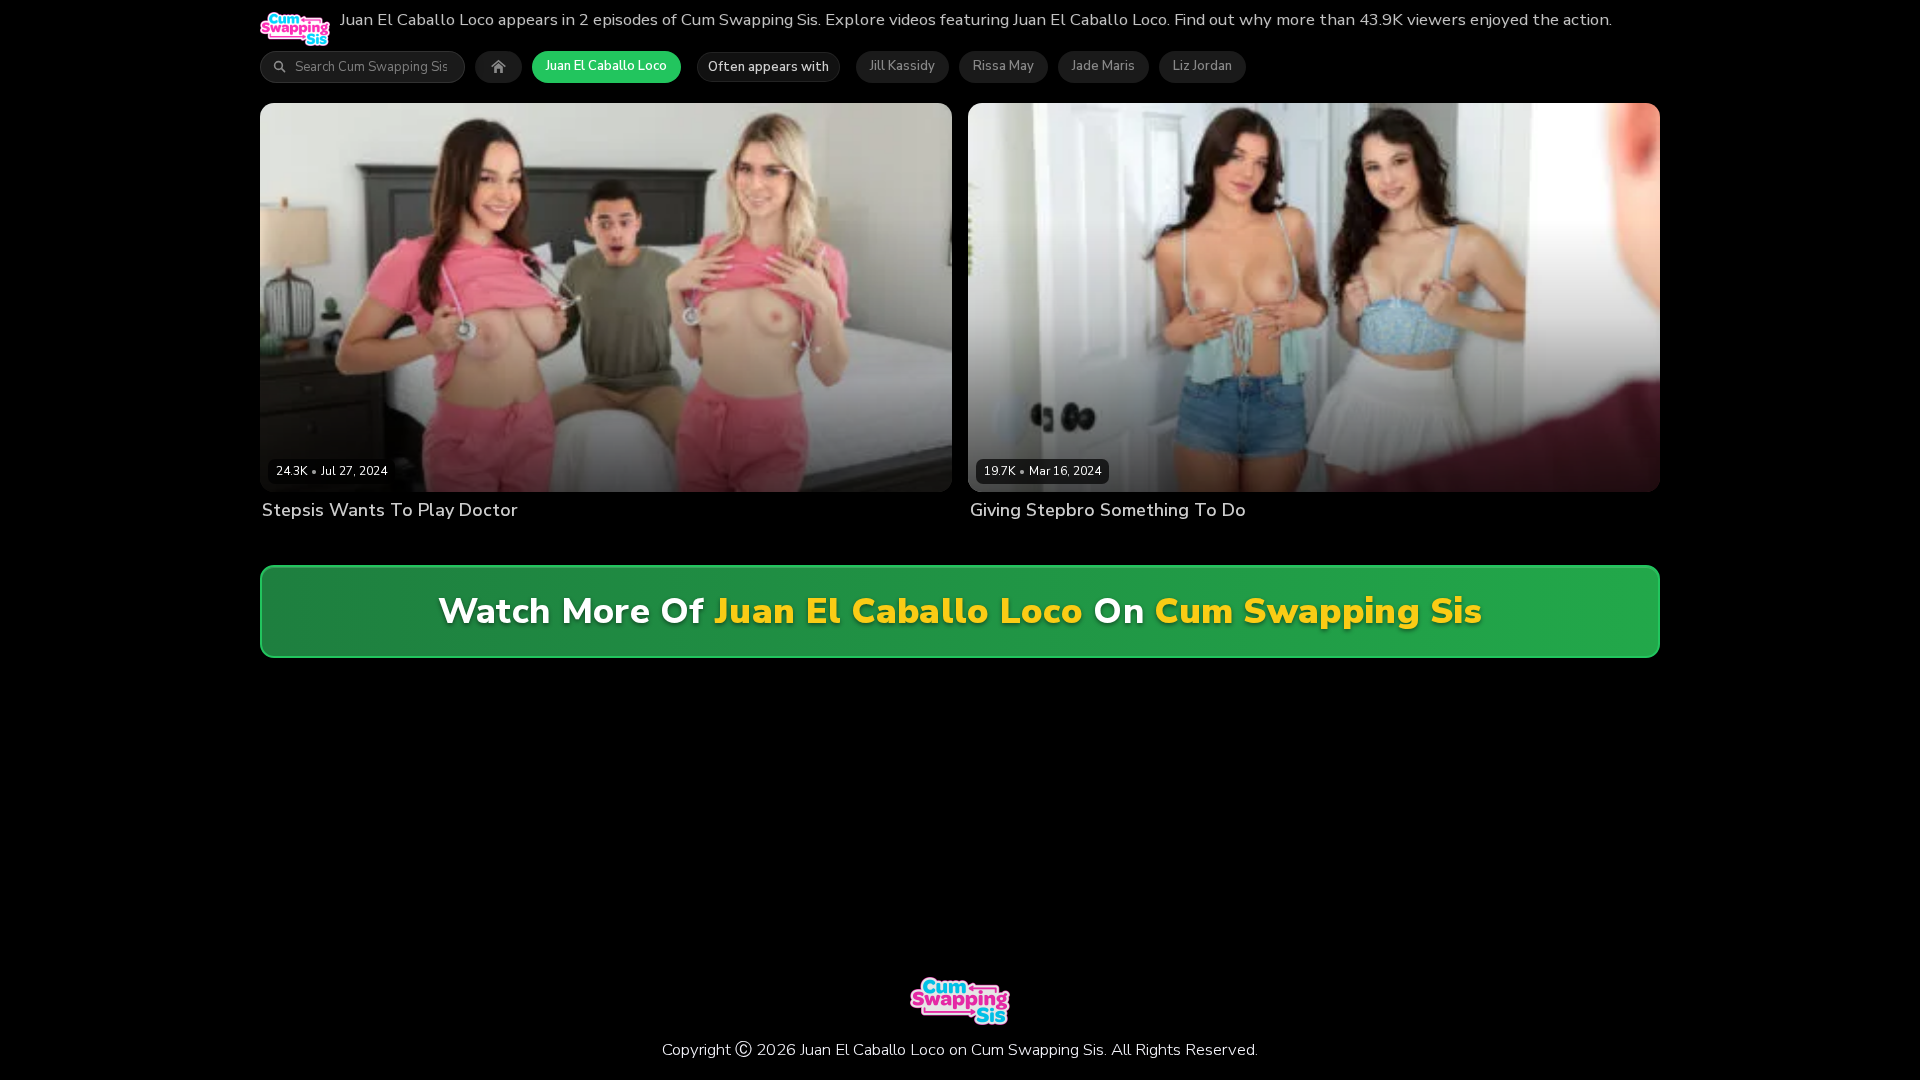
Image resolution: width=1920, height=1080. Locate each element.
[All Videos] (498, 67)
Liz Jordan (1202, 66)
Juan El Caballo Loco (606, 66)
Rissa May (1003, 66)
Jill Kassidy (902, 66)
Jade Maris (1103, 66)
